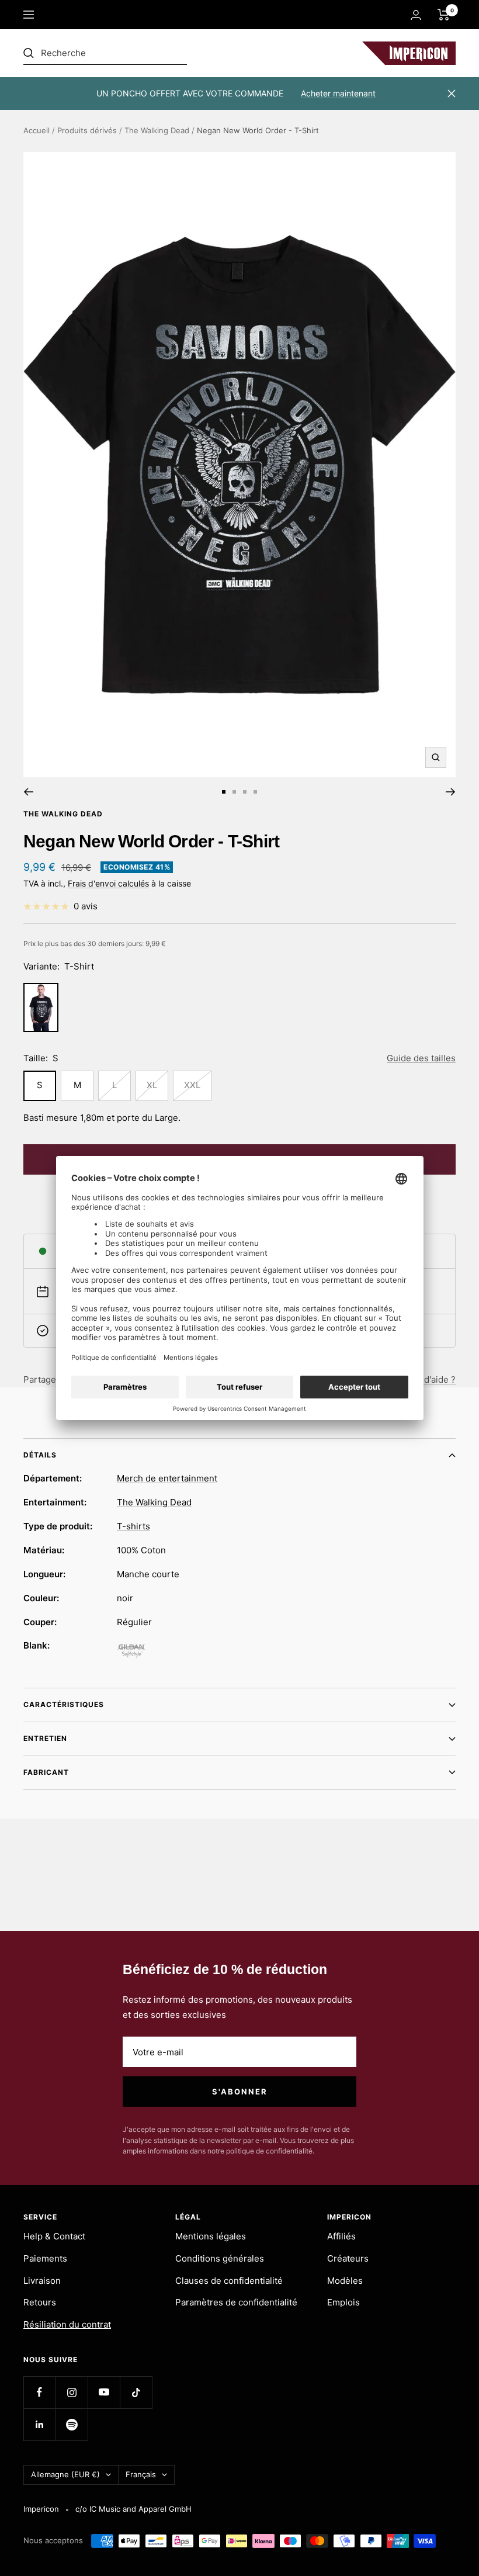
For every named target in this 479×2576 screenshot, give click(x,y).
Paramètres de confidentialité (236, 2302)
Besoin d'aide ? (424, 1379)
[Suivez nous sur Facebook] (39, 2392)
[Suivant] (451, 792)
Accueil (37, 130)
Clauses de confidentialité (229, 2281)
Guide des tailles (421, 1058)
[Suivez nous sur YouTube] (104, 2392)
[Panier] (444, 15)
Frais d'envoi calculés (108, 883)
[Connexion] (416, 15)
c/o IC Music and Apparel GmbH (133, 2509)
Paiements (45, 2258)
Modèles (345, 2281)
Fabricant (46, 1772)
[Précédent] (28, 792)
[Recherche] (105, 53)
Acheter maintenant (338, 93)
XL (152, 1085)
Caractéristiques (64, 1704)
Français (141, 2474)
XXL (192, 1085)
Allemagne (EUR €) (65, 2474)
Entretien (45, 1738)
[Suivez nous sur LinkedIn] (39, 2424)
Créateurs (348, 2258)
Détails (40, 1455)
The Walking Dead (157, 130)
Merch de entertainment (167, 1478)
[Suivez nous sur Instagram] (72, 2392)
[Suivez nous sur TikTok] (136, 2392)
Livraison (42, 2281)
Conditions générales (220, 2258)
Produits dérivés (87, 130)
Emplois (343, 2302)
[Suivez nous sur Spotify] (72, 2424)
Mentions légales (211, 2236)
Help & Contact (54, 2236)
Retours (40, 2302)
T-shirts (133, 1526)
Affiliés (341, 2236)
